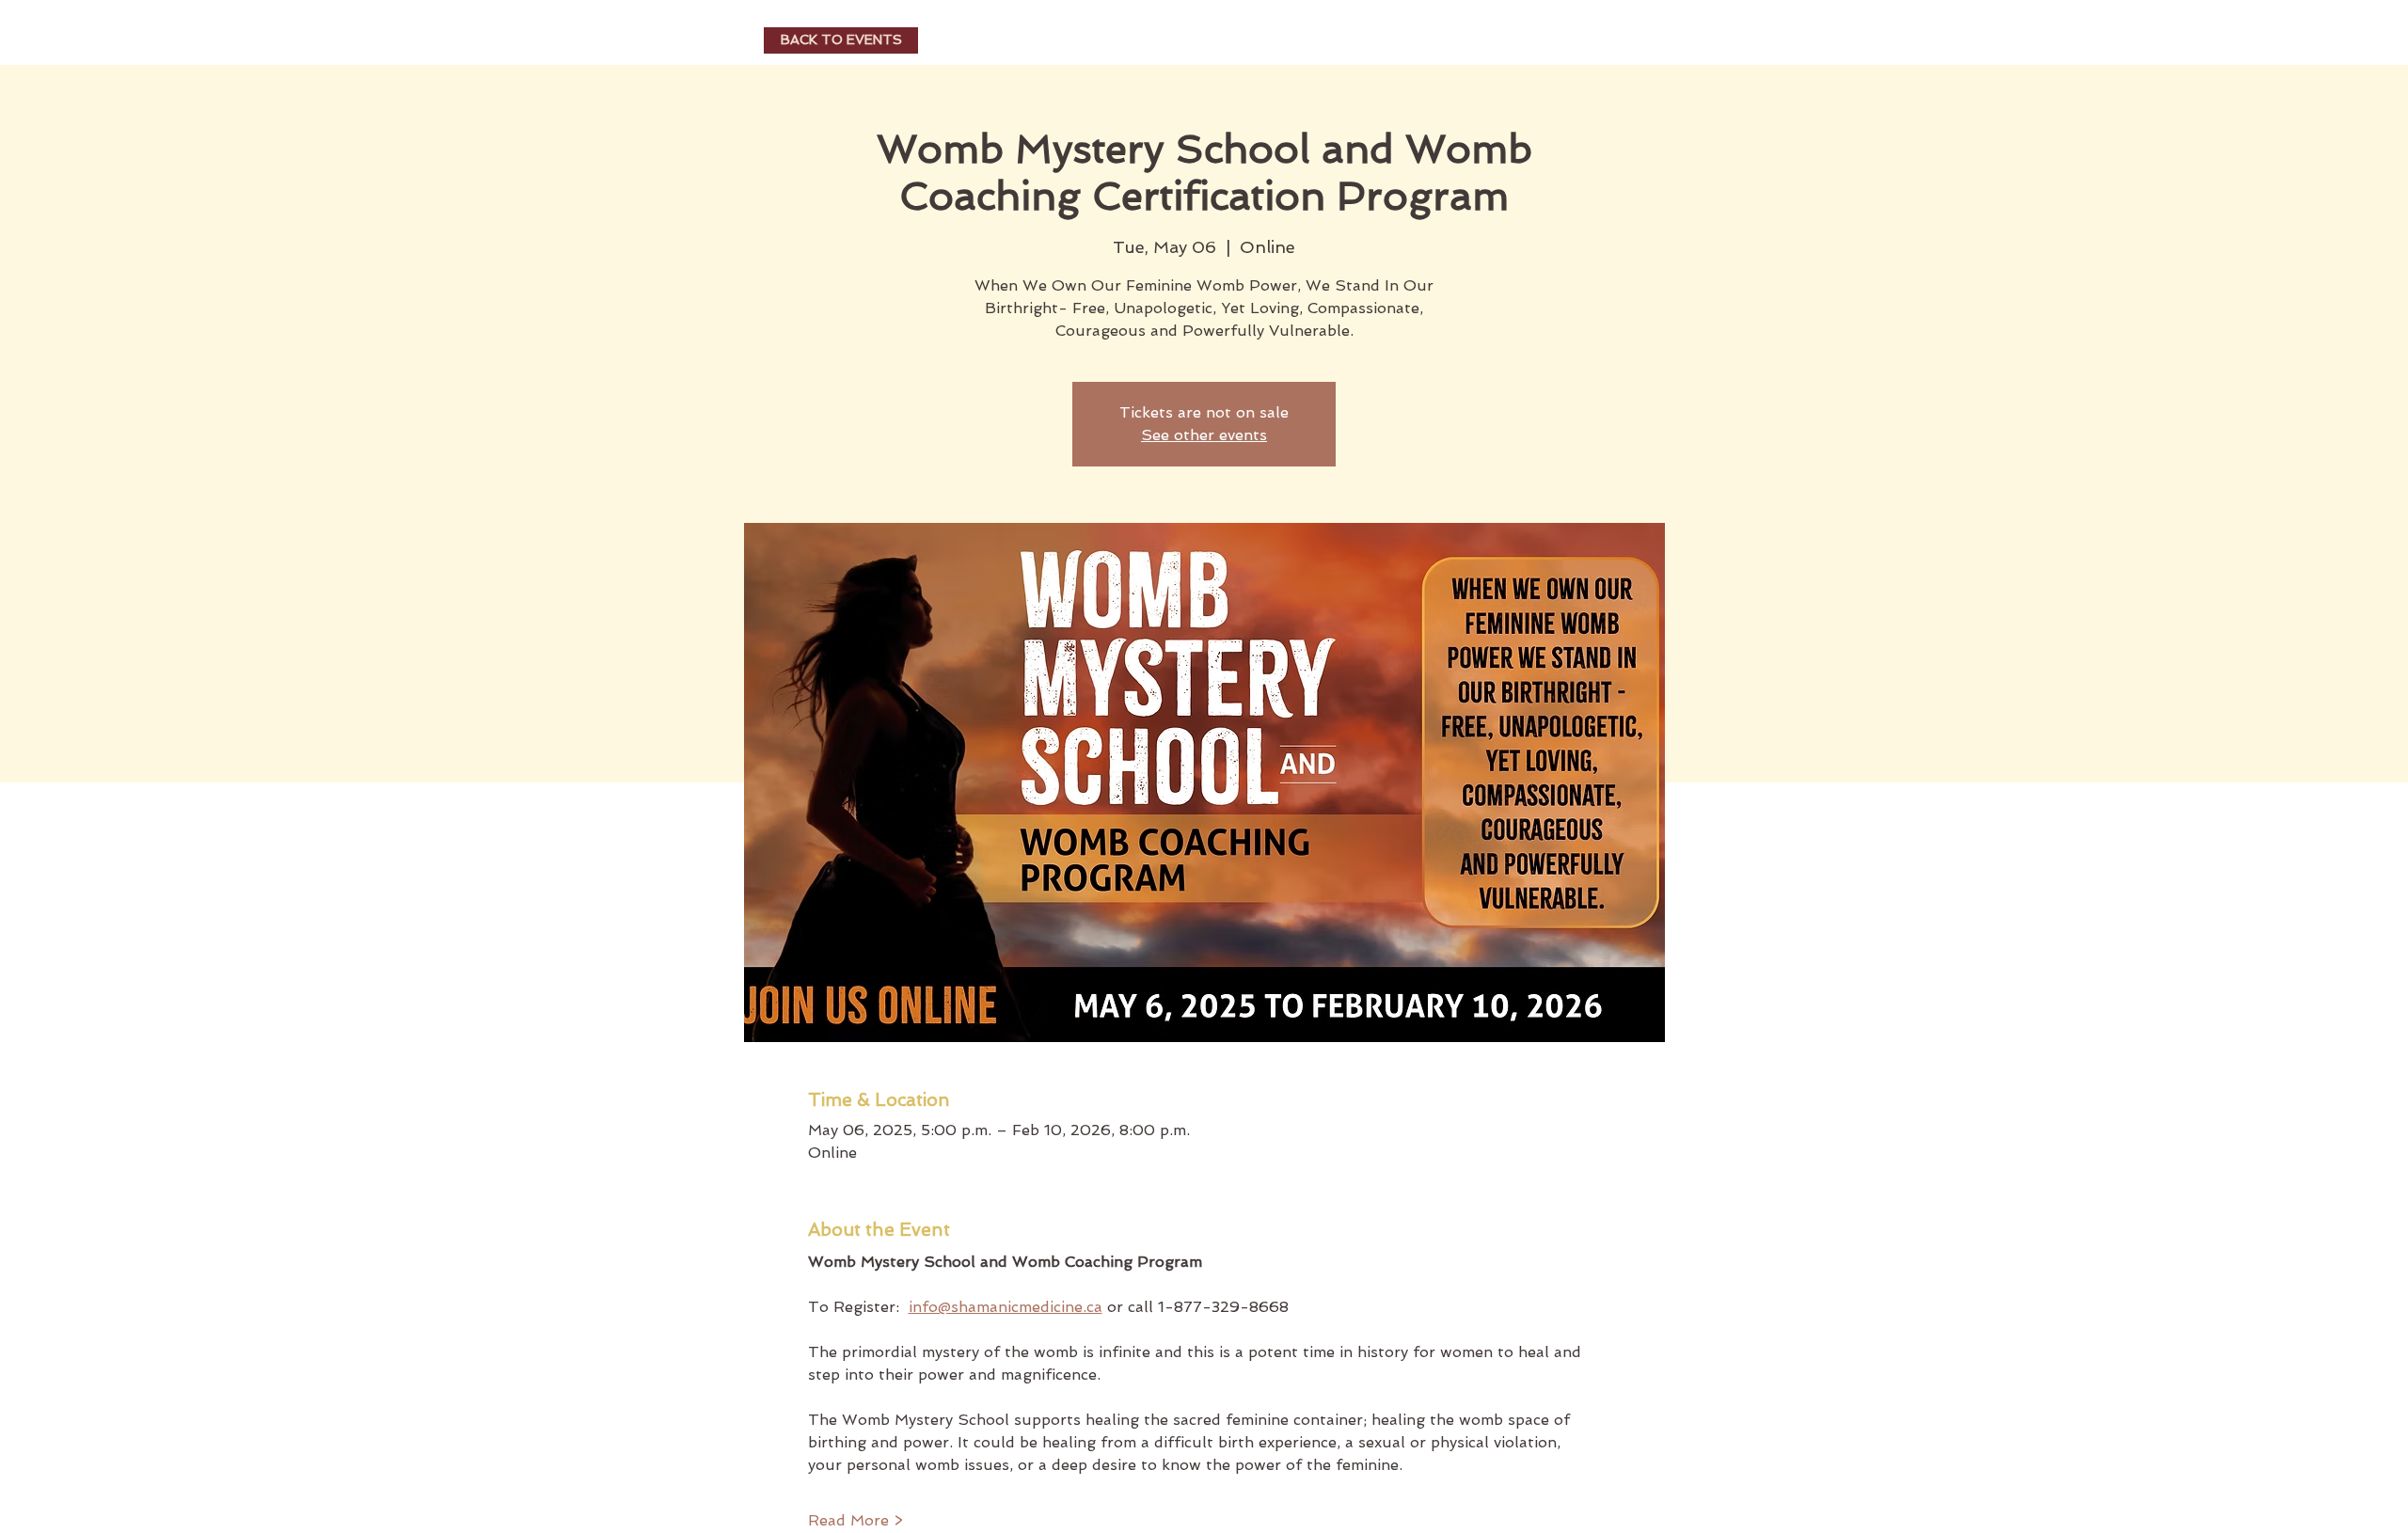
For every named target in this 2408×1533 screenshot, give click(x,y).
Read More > (855, 1520)
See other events (1204, 435)
